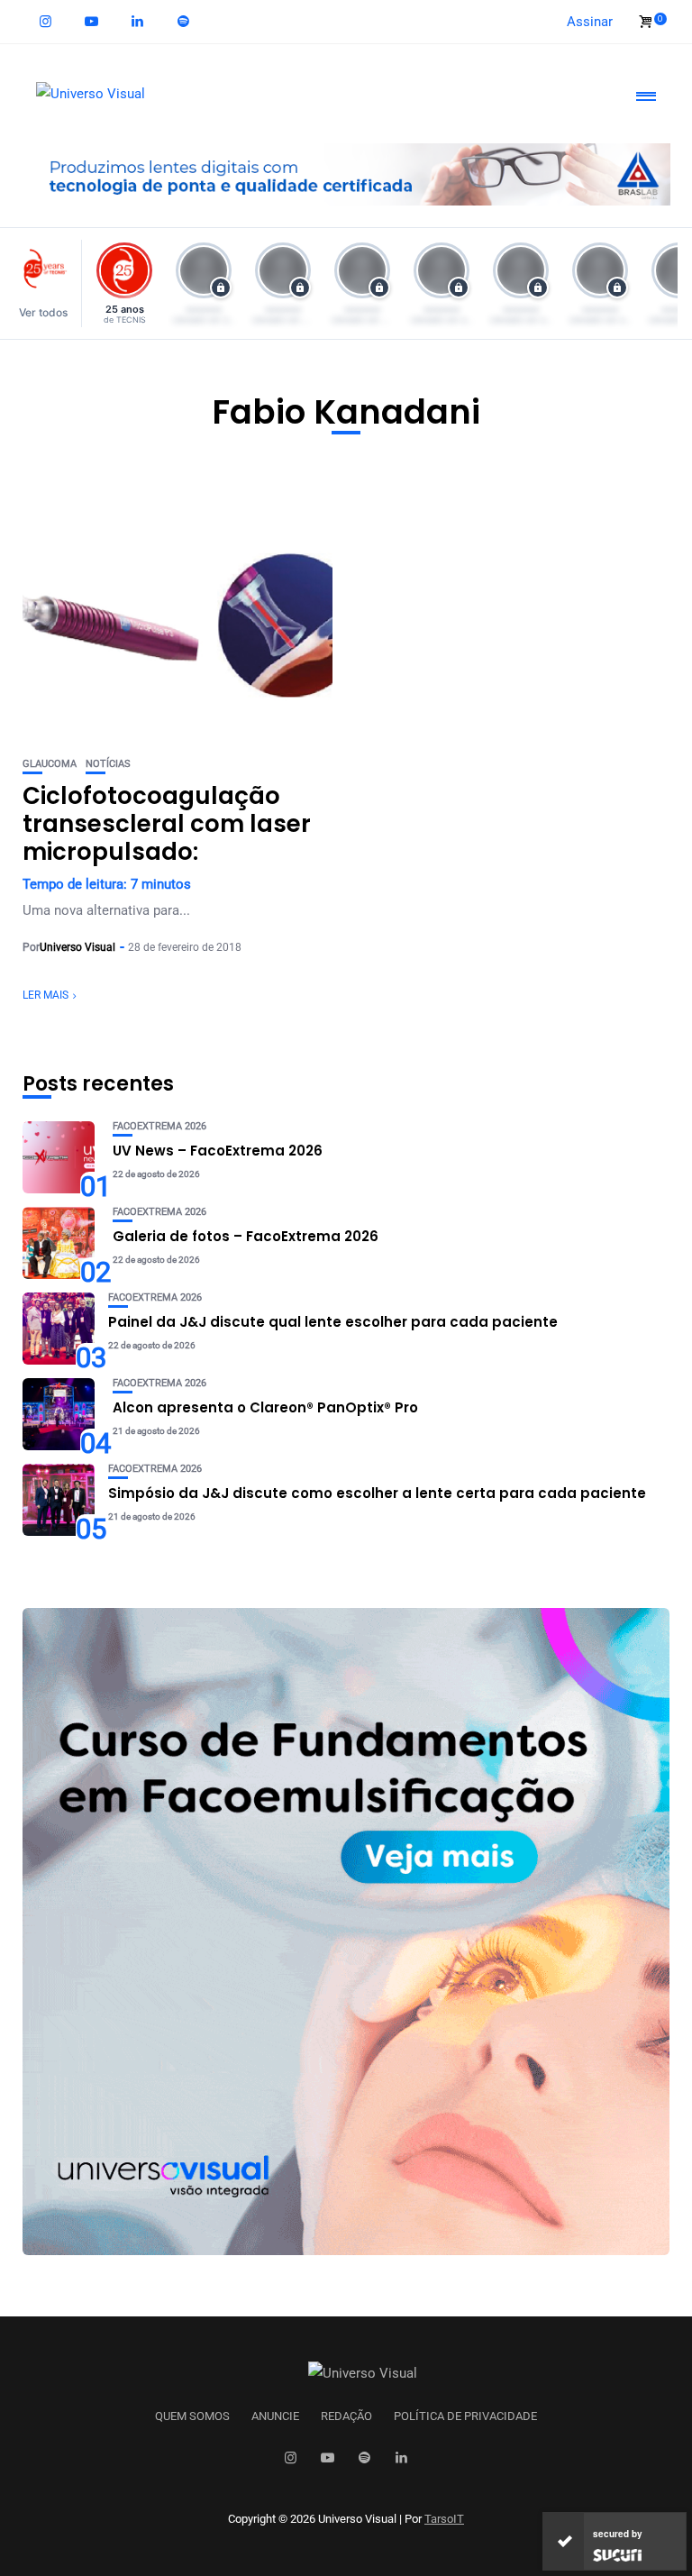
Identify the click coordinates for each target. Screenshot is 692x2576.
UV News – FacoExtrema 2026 (218, 1151)
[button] (48, 283)
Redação (346, 2416)
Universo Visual (77, 947)
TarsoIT (444, 2519)
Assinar (590, 22)
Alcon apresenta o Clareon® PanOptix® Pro (265, 1407)
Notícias (108, 764)
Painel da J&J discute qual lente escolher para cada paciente (333, 1322)
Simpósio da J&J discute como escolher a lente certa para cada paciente (377, 1493)
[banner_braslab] (346, 173)
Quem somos (192, 2416)
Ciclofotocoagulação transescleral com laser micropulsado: (167, 824)
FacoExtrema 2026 (159, 1126)
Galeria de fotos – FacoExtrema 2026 (246, 1236)
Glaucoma (50, 764)
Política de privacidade (465, 2416)
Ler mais (46, 995)
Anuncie (275, 2416)
